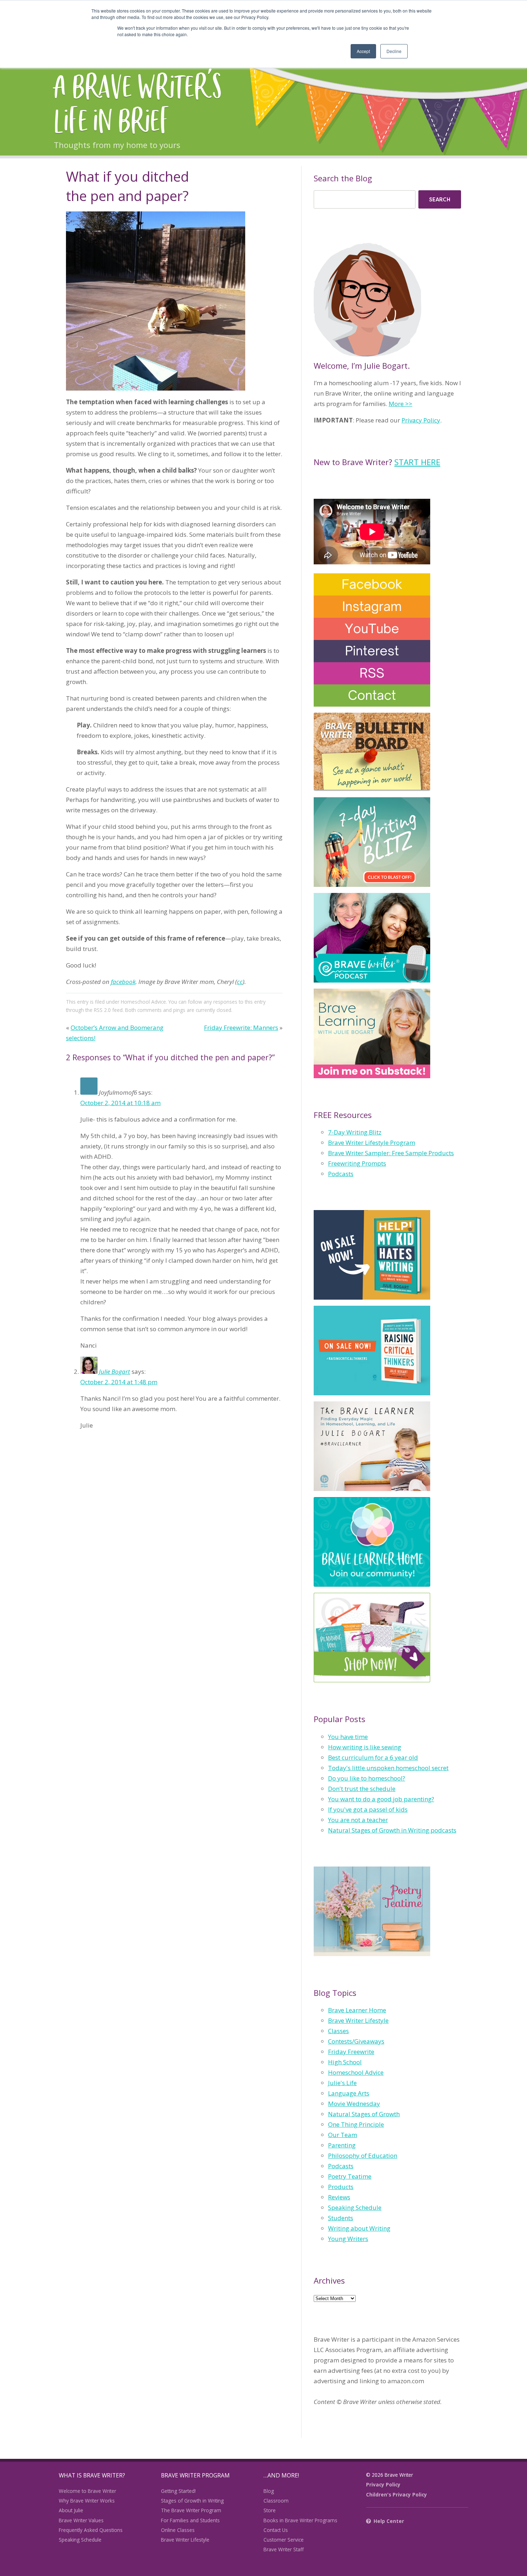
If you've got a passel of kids (368, 1809)
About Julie (71, 2510)
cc (240, 982)
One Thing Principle (356, 2124)
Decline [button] (394, 51)
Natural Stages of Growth (364, 2114)
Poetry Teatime (350, 2176)
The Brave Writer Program (191, 2510)
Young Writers (348, 2239)
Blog (269, 2491)
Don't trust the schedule (362, 1789)
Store (270, 2510)
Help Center (389, 2521)
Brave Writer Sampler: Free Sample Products (391, 1153)
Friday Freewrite (351, 2052)
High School (345, 2062)
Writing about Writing (359, 2228)
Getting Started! (178, 2491)
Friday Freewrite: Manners (241, 1027)
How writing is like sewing (365, 1747)
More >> (400, 404)
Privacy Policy (421, 420)
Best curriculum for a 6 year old (373, 1757)
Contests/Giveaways (356, 2041)
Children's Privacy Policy (397, 2494)
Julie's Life (342, 2083)
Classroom (276, 2501)
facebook (123, 982)
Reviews (339, 2197)
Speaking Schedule (355, 2207)
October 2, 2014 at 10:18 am (120, 1103)
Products (341, 2187)
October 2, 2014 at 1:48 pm (119, 1382)
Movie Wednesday (354, 2104)
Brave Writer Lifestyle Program (372, 1143)
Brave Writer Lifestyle (358, 2020)
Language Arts (349, 2093)
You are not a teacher (358, 1820)
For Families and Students (190, 2520)
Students (341, 2218)
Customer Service (284, 2540)
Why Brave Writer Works (87, 2501)
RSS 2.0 (102, 1010)
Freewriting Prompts (357, 1163)
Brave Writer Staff (284, 2549)
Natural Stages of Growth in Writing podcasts (392, 1830)
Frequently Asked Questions (91, 2530)
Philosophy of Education (363, 2156)
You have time (348, 1737)
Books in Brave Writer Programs (300, 2520)
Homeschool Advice (143, 1002)
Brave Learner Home (357, 2010)
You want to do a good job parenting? (381, 1799)
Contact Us (276, 2530)
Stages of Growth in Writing (192, 2501)
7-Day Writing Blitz (355, 1132)
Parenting (342, 2145)
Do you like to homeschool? (367, 1778)
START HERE (417, 462)
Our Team (343, 2135)
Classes (338, 2031)
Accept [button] (363, 51)
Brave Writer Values (81, 2520)
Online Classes (178, 2530)
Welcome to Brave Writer (87, 2491)
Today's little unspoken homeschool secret (388, 1768)
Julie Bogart (115, 1371)
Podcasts (341, 1174)
